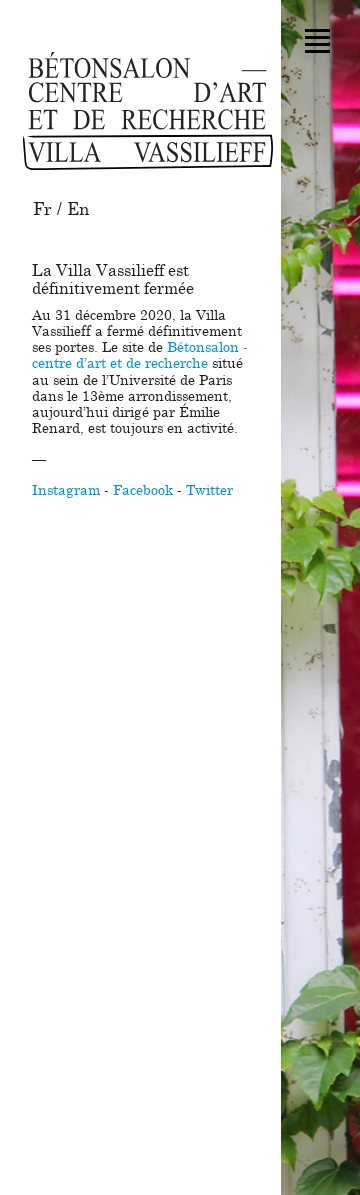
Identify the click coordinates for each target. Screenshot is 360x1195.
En (78, 209)
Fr (42, 209)
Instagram (66, 491)
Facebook (143, 491)
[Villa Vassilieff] (148, 111)
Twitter (209, 491)
